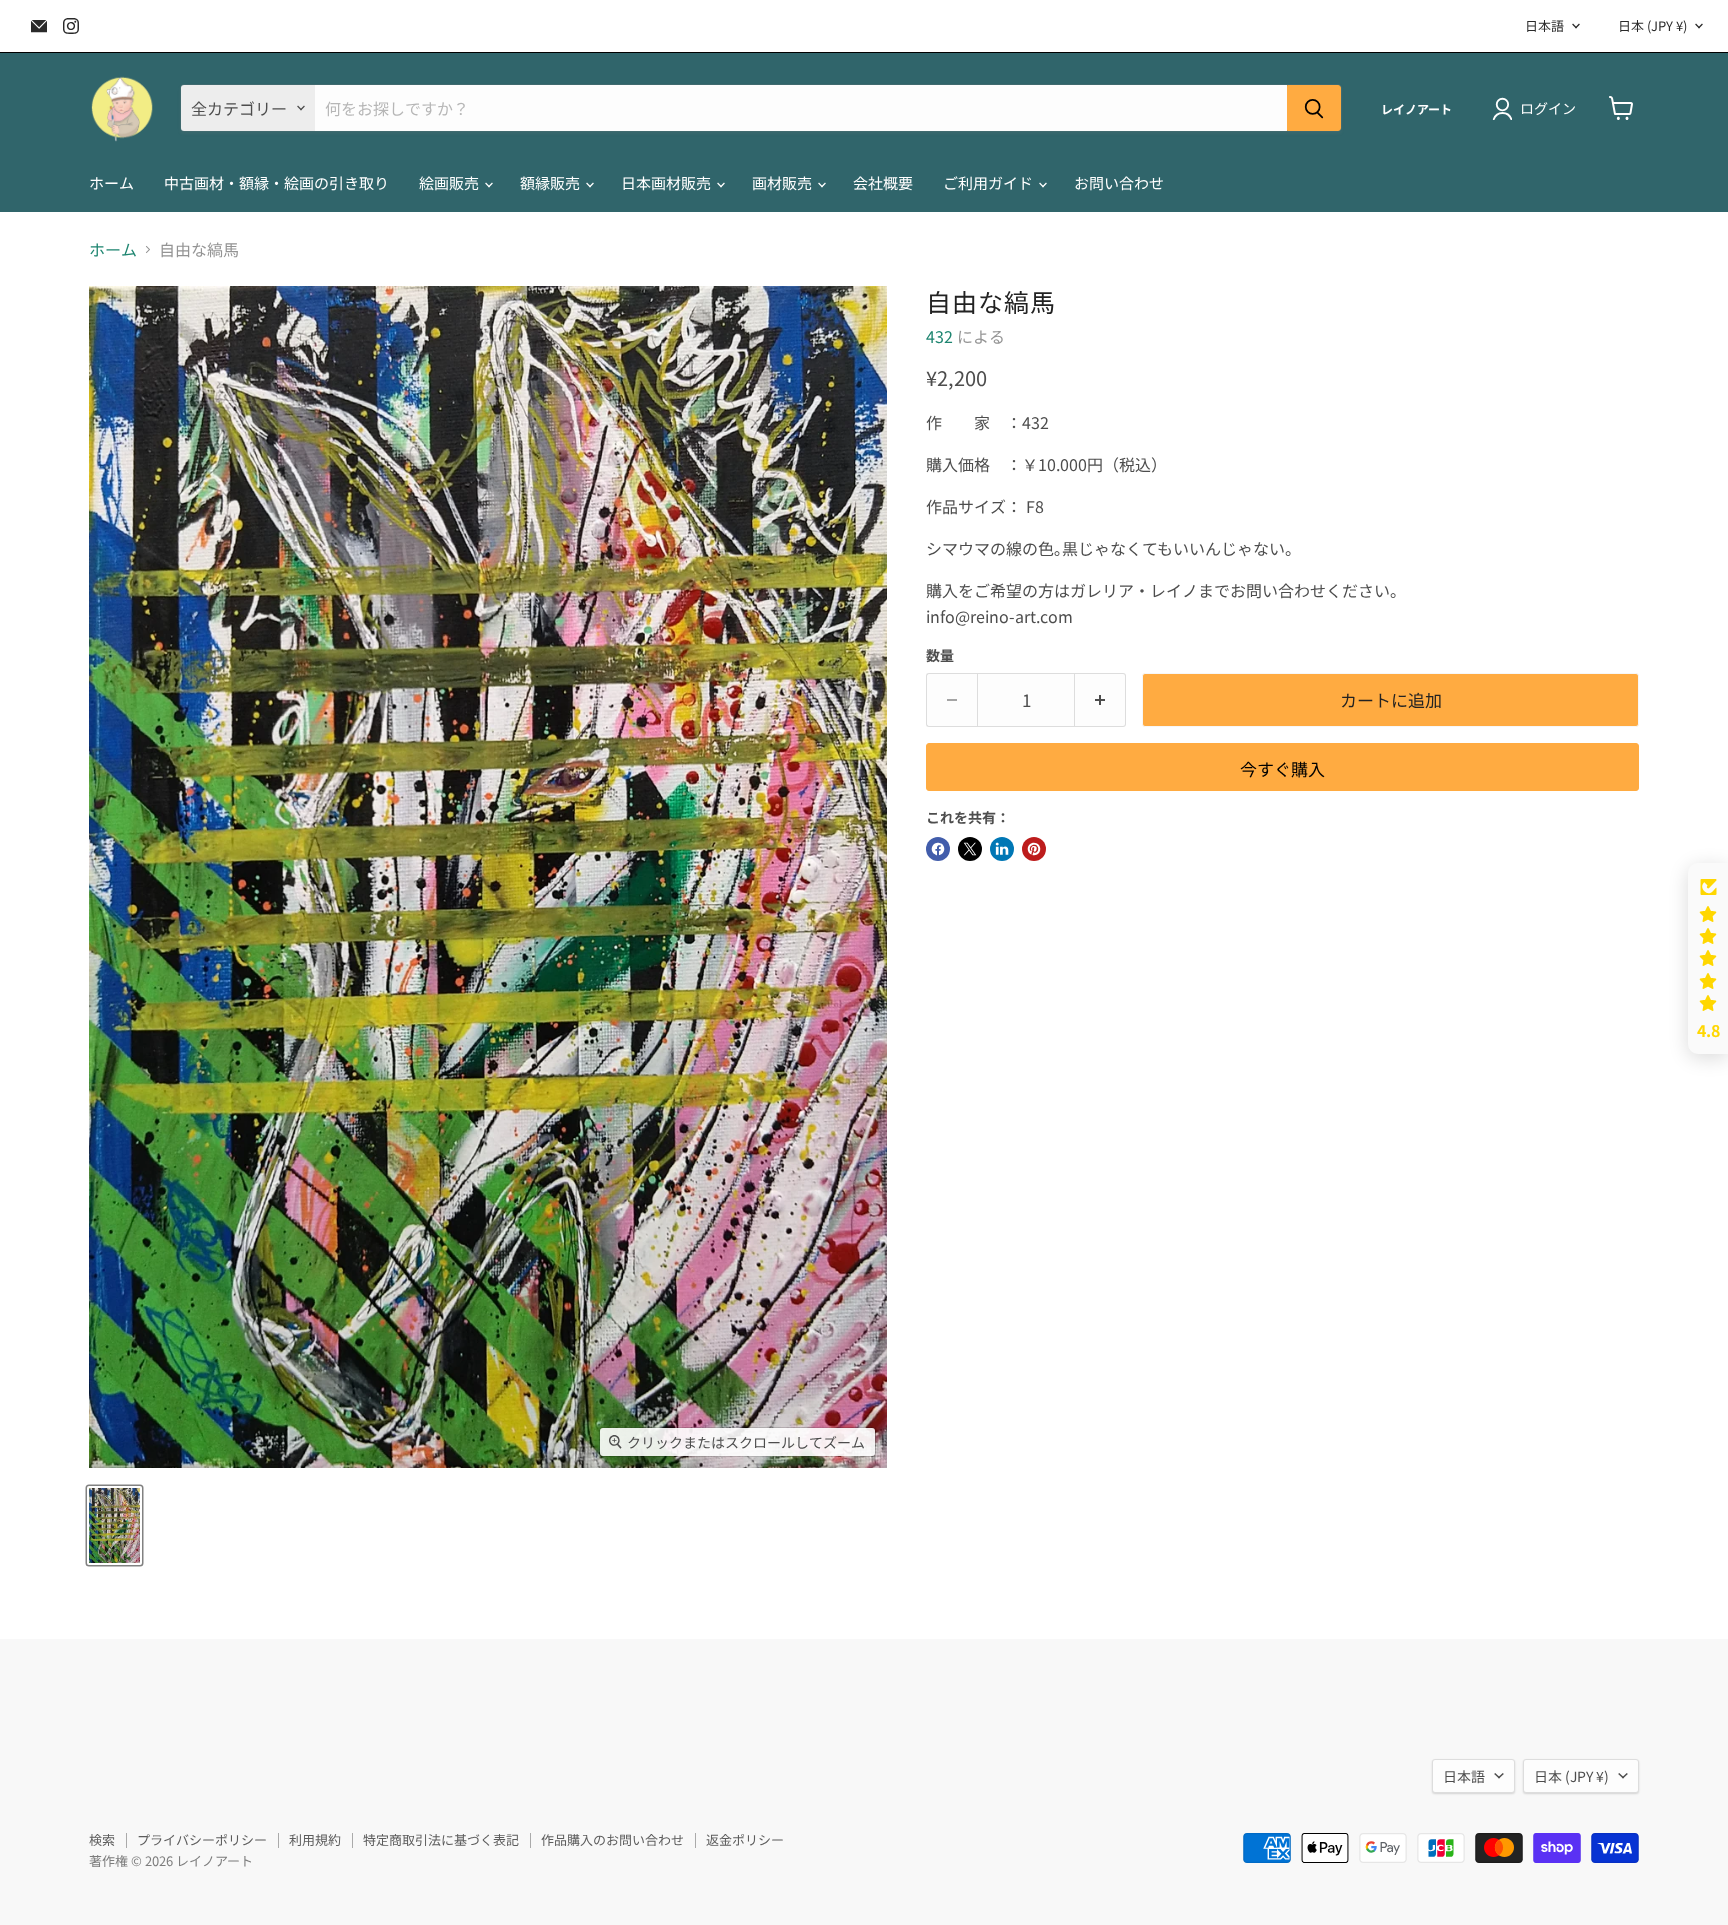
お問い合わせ (1119, 182)
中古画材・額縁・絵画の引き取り (276, 182)
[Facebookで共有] (938, 849)
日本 (1652, 25)
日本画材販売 (667, 182)
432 (939, 336)
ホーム (111, 182)
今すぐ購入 (1282, 768)
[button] (1708, 959)
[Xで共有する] (970, 849)
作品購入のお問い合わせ (612, 1839)
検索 (102, 1839)
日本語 (1544, 25)
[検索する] (1314, 108)
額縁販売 (551, 182)
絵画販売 (450, 182)
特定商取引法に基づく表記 (441, 1839)
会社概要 (883, 182)
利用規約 (315, 1839)
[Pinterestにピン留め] (1034, 849)
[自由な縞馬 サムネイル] (114, 1525)
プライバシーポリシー (202, 1839)
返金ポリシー (745, 1839)
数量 (940, 655)
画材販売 (783, 182)
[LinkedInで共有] (1002, 849)
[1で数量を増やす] (1100, 700)
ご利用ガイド (989, 182)
